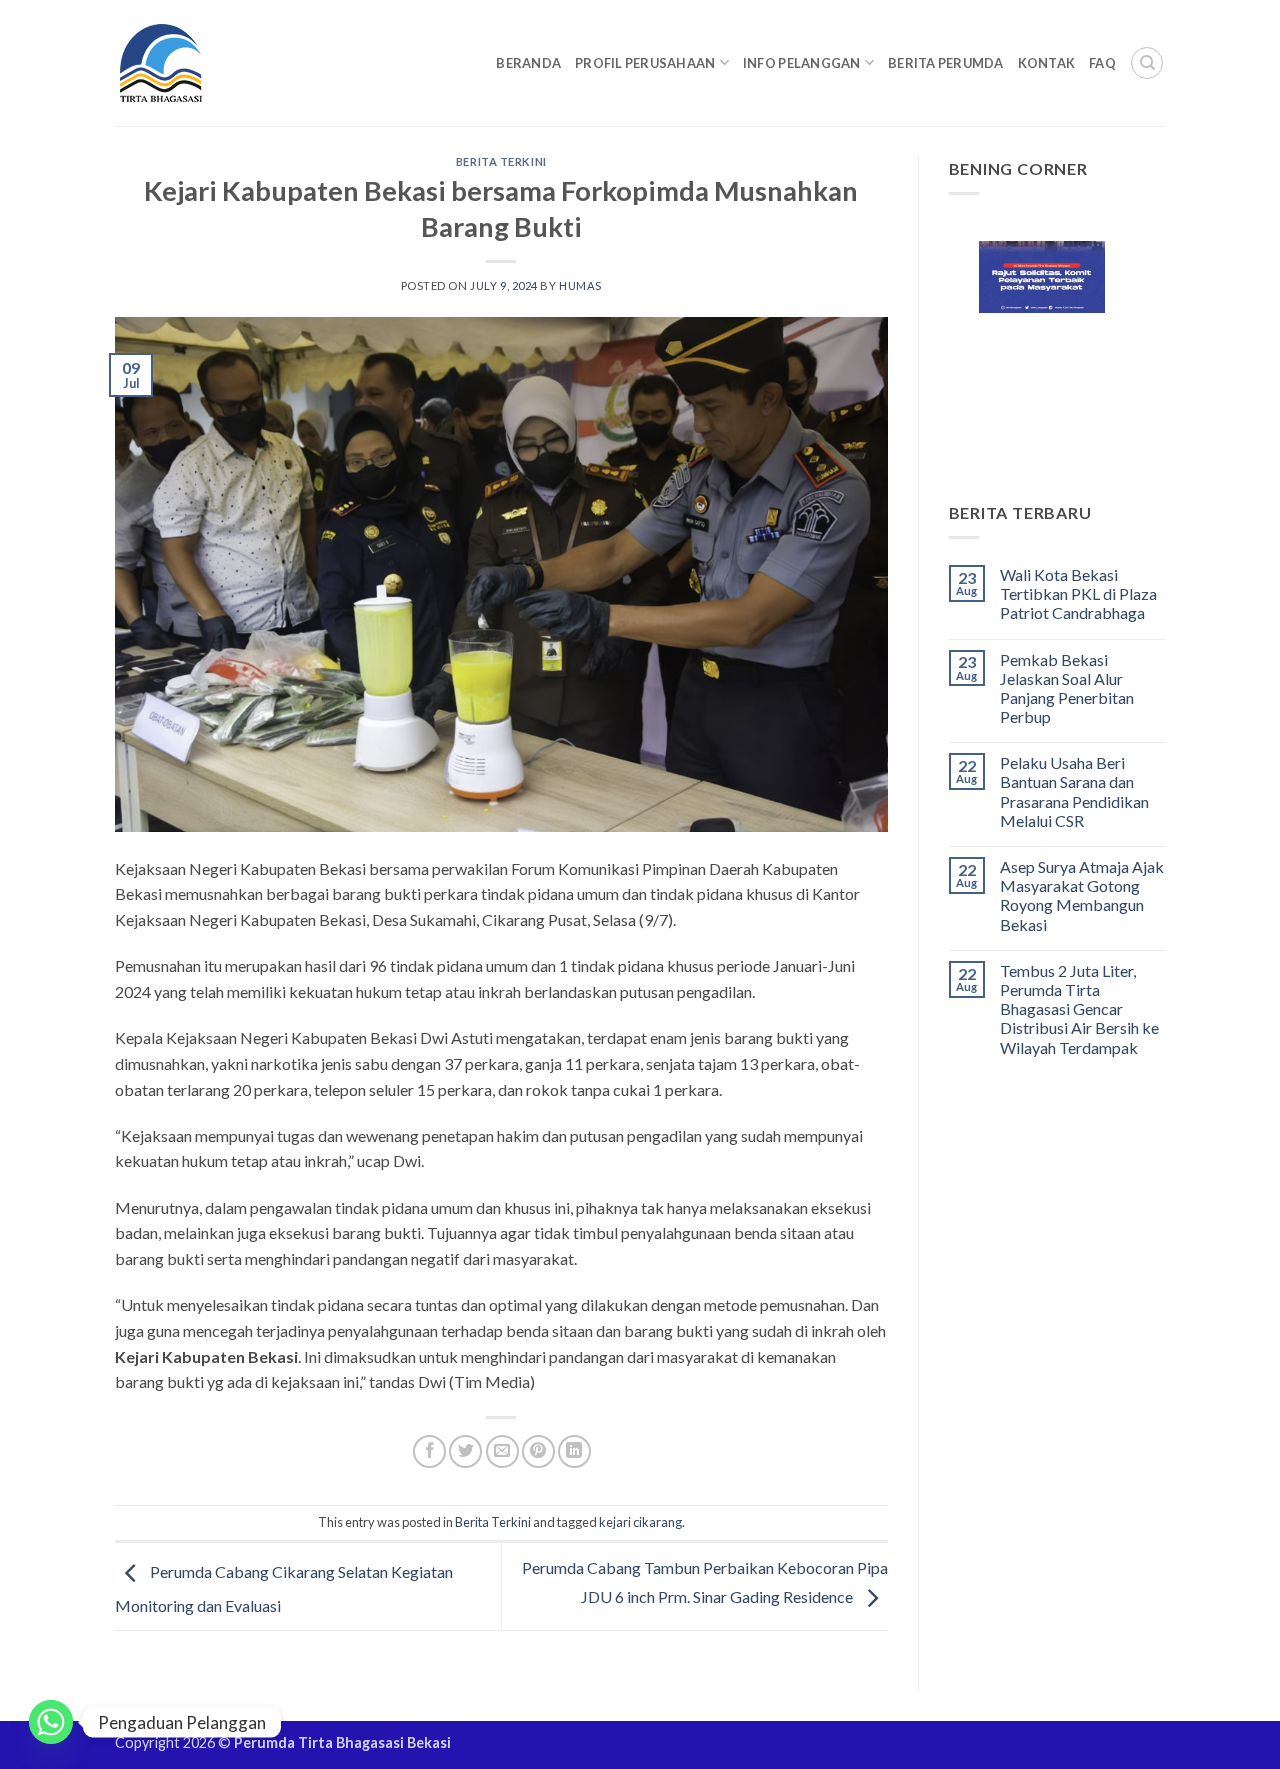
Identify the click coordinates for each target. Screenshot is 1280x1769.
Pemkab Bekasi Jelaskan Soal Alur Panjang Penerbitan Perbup (1067, 688)
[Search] (1147, 63)
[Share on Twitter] (465, 1451)
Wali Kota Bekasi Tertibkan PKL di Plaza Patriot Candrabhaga (1078, 593)
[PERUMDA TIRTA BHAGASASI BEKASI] (199, 63)
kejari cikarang (640, 1522)
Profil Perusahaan (645, 63)
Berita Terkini (501, 161)
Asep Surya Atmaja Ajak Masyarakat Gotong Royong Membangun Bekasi (1082, 895)
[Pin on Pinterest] (538, 1451)
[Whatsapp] (51, 1722)
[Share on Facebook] (429, 1451)
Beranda (528, 63)
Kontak (1047, 63)
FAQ (1102, 63)
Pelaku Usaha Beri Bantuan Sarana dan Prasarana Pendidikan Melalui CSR (1074, 791)
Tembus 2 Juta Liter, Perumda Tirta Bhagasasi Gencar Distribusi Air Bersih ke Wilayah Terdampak (1079, 1009)
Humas (580, 285)
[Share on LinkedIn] (574, 1451)
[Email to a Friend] (502, 1451)
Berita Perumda (946, 63)
